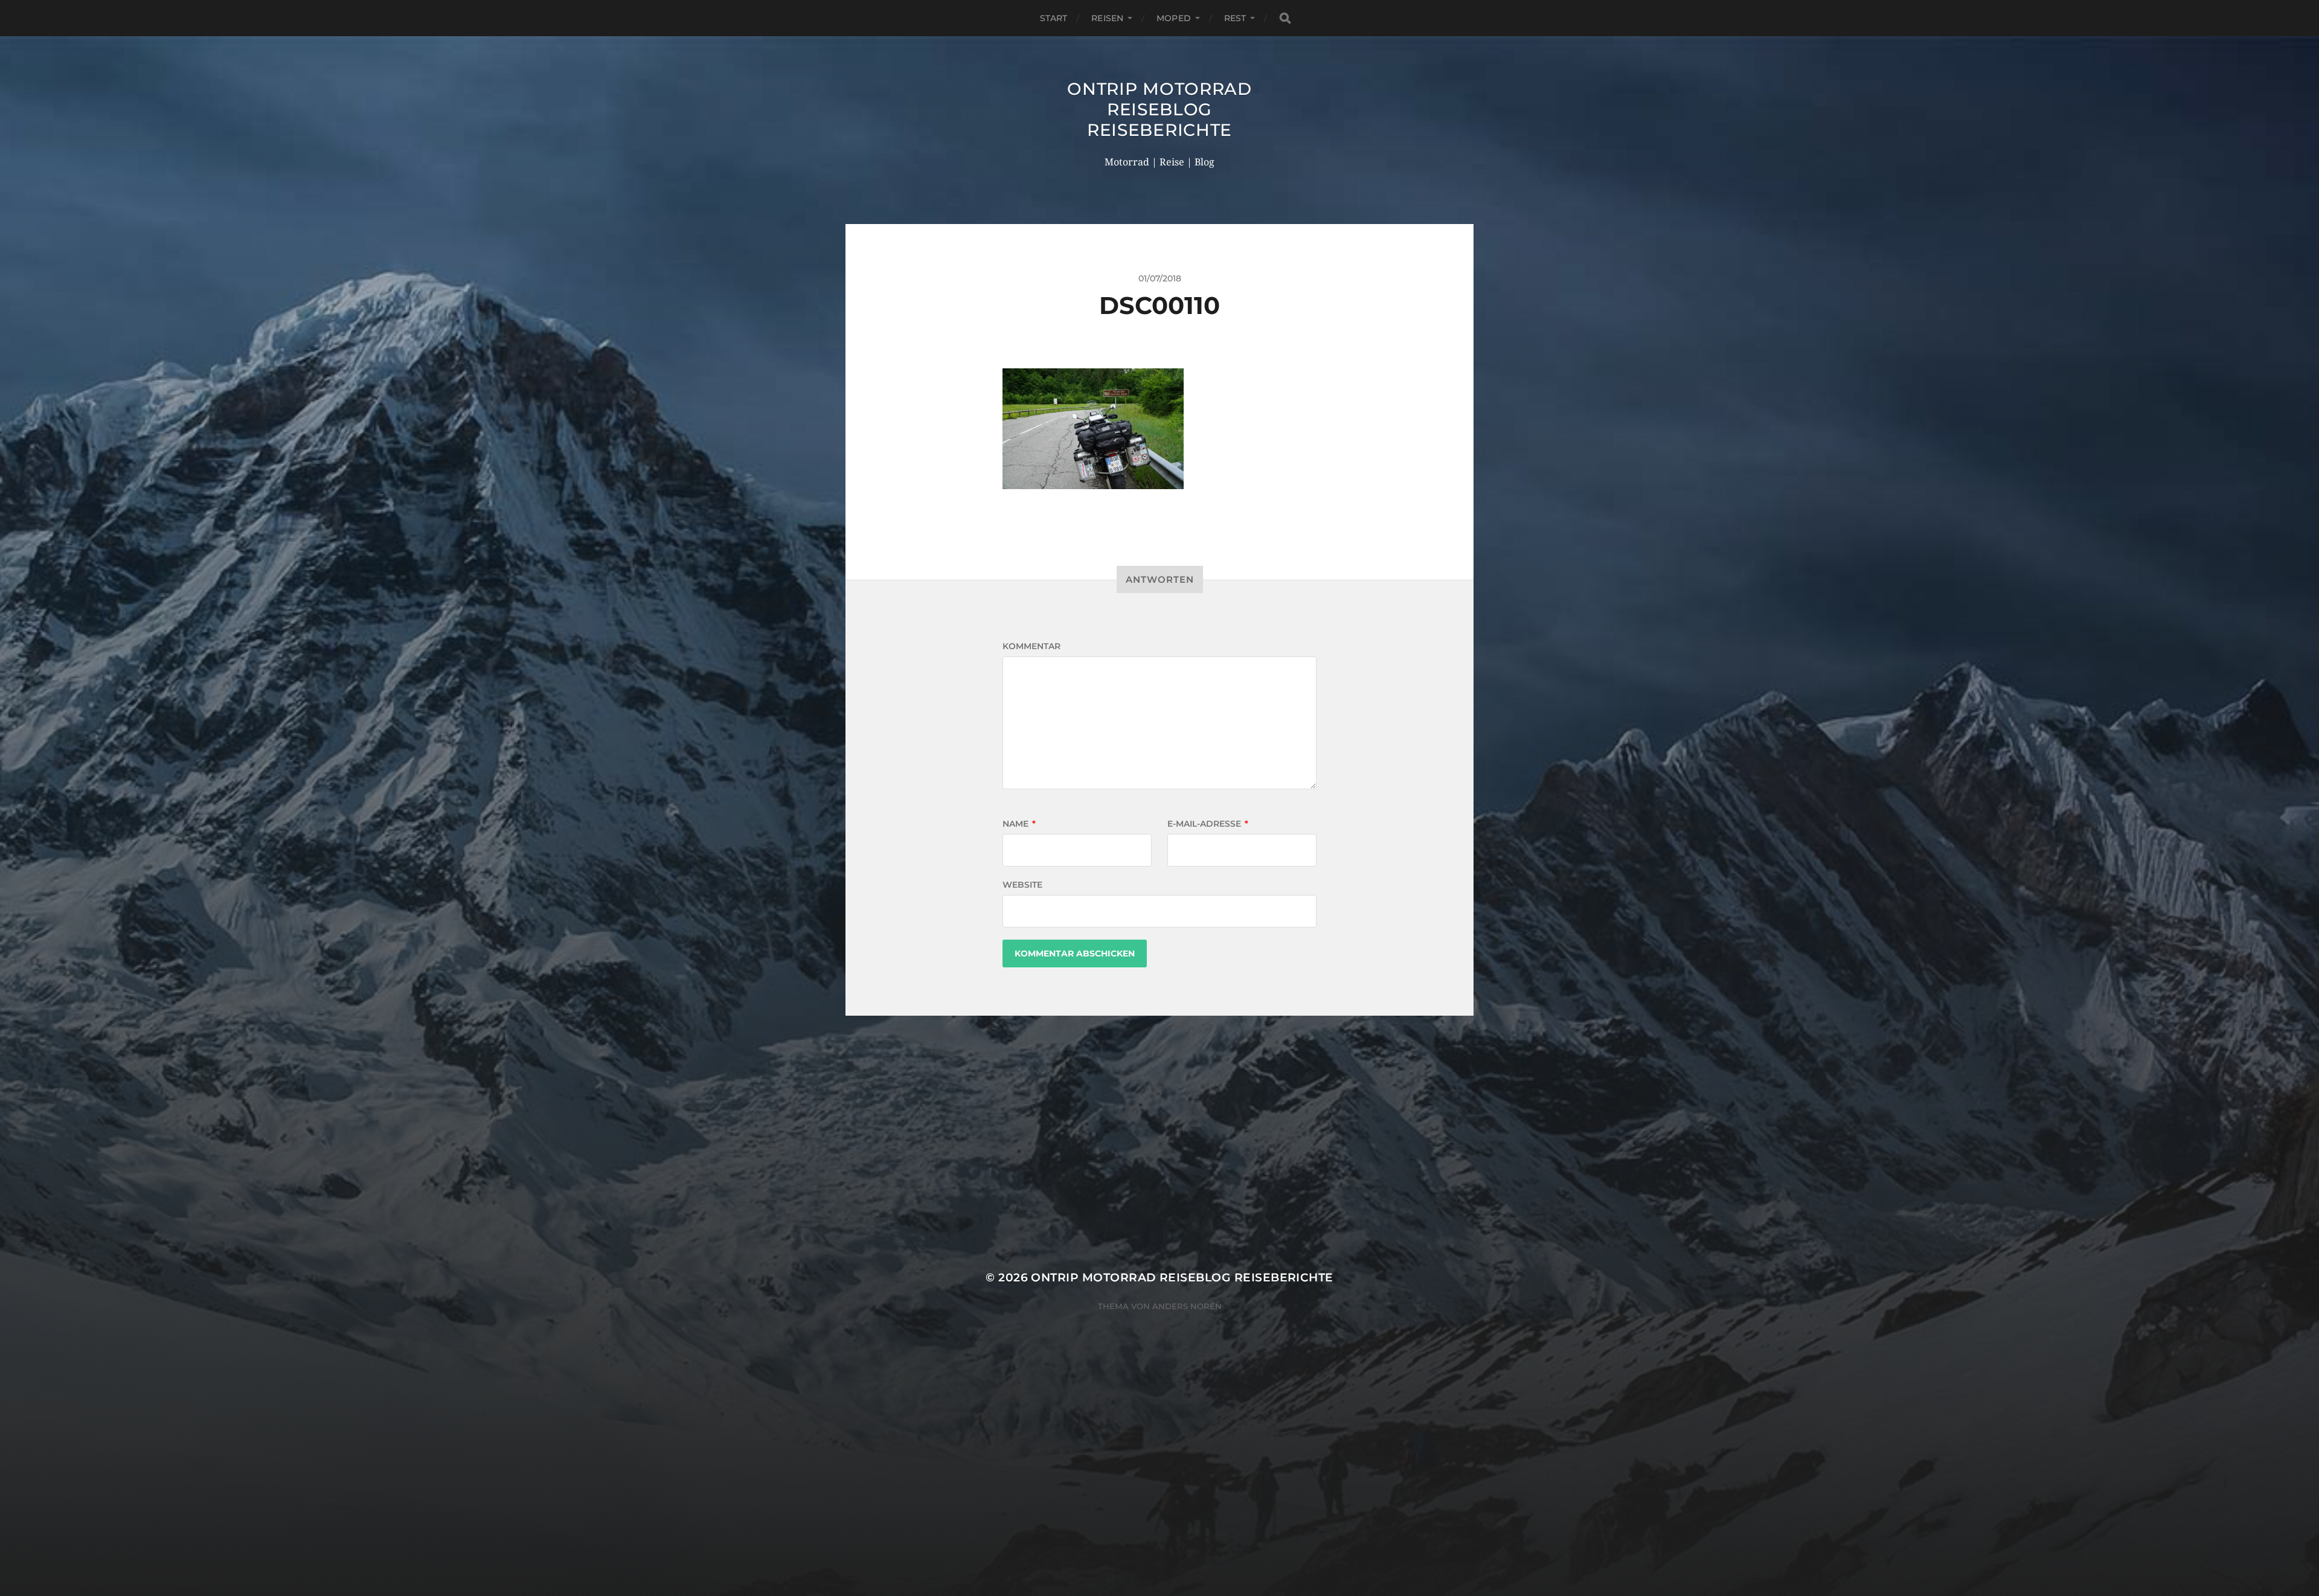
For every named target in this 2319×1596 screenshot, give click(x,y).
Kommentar (1031, 646)
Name (1019, 824)
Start (1054, 18)
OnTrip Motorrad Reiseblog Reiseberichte (1159, 109)
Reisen (1107, 18)
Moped (1174, 18)
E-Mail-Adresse (1208, 824)
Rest (1235, 18)
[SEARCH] (1285, 18)
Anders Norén (1187, 1306)
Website (1022, 885)
